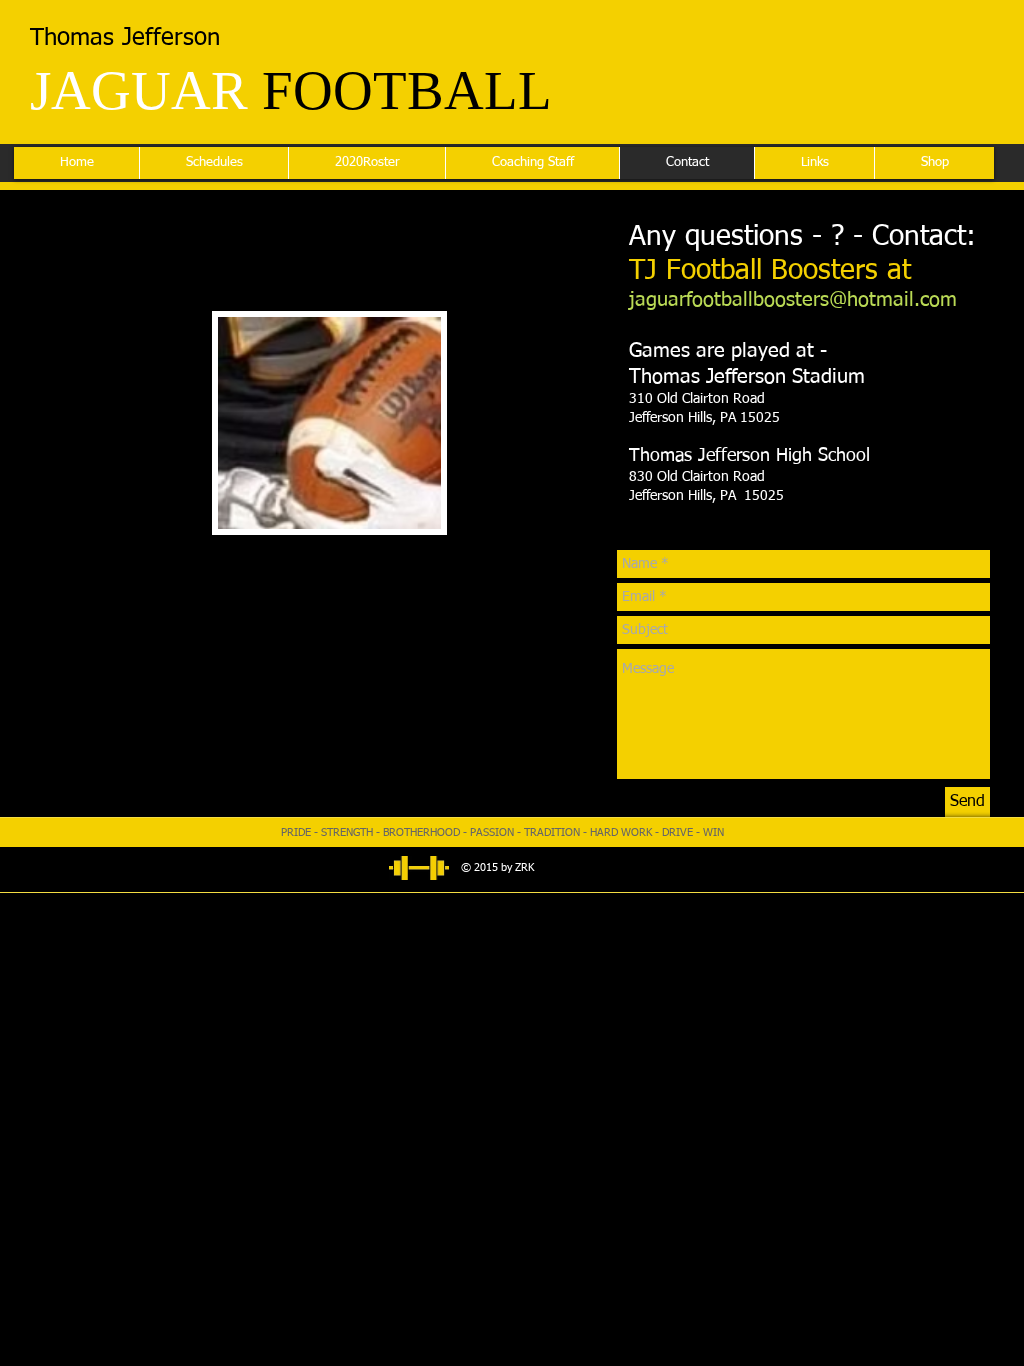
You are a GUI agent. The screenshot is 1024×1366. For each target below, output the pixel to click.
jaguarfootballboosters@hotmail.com (793, 300)
